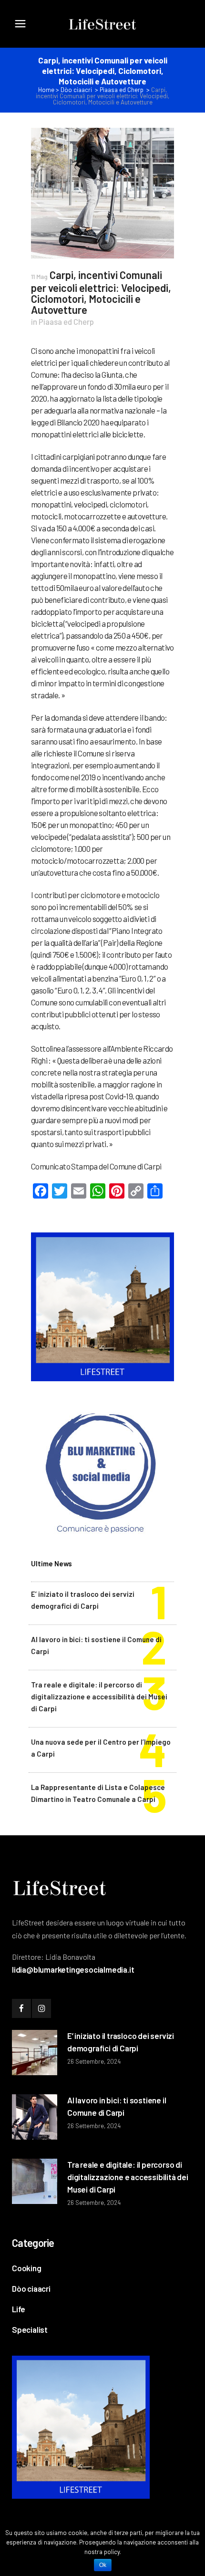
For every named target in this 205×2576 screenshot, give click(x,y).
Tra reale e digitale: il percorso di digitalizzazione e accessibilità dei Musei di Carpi (99, 1697)
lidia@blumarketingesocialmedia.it (73, 1969)
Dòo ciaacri (76, 90)
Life (19, 2309)
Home (46, 90)
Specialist (30, 2329)
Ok (103, 2565)
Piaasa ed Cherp (122, 90)
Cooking (27, 2268)
